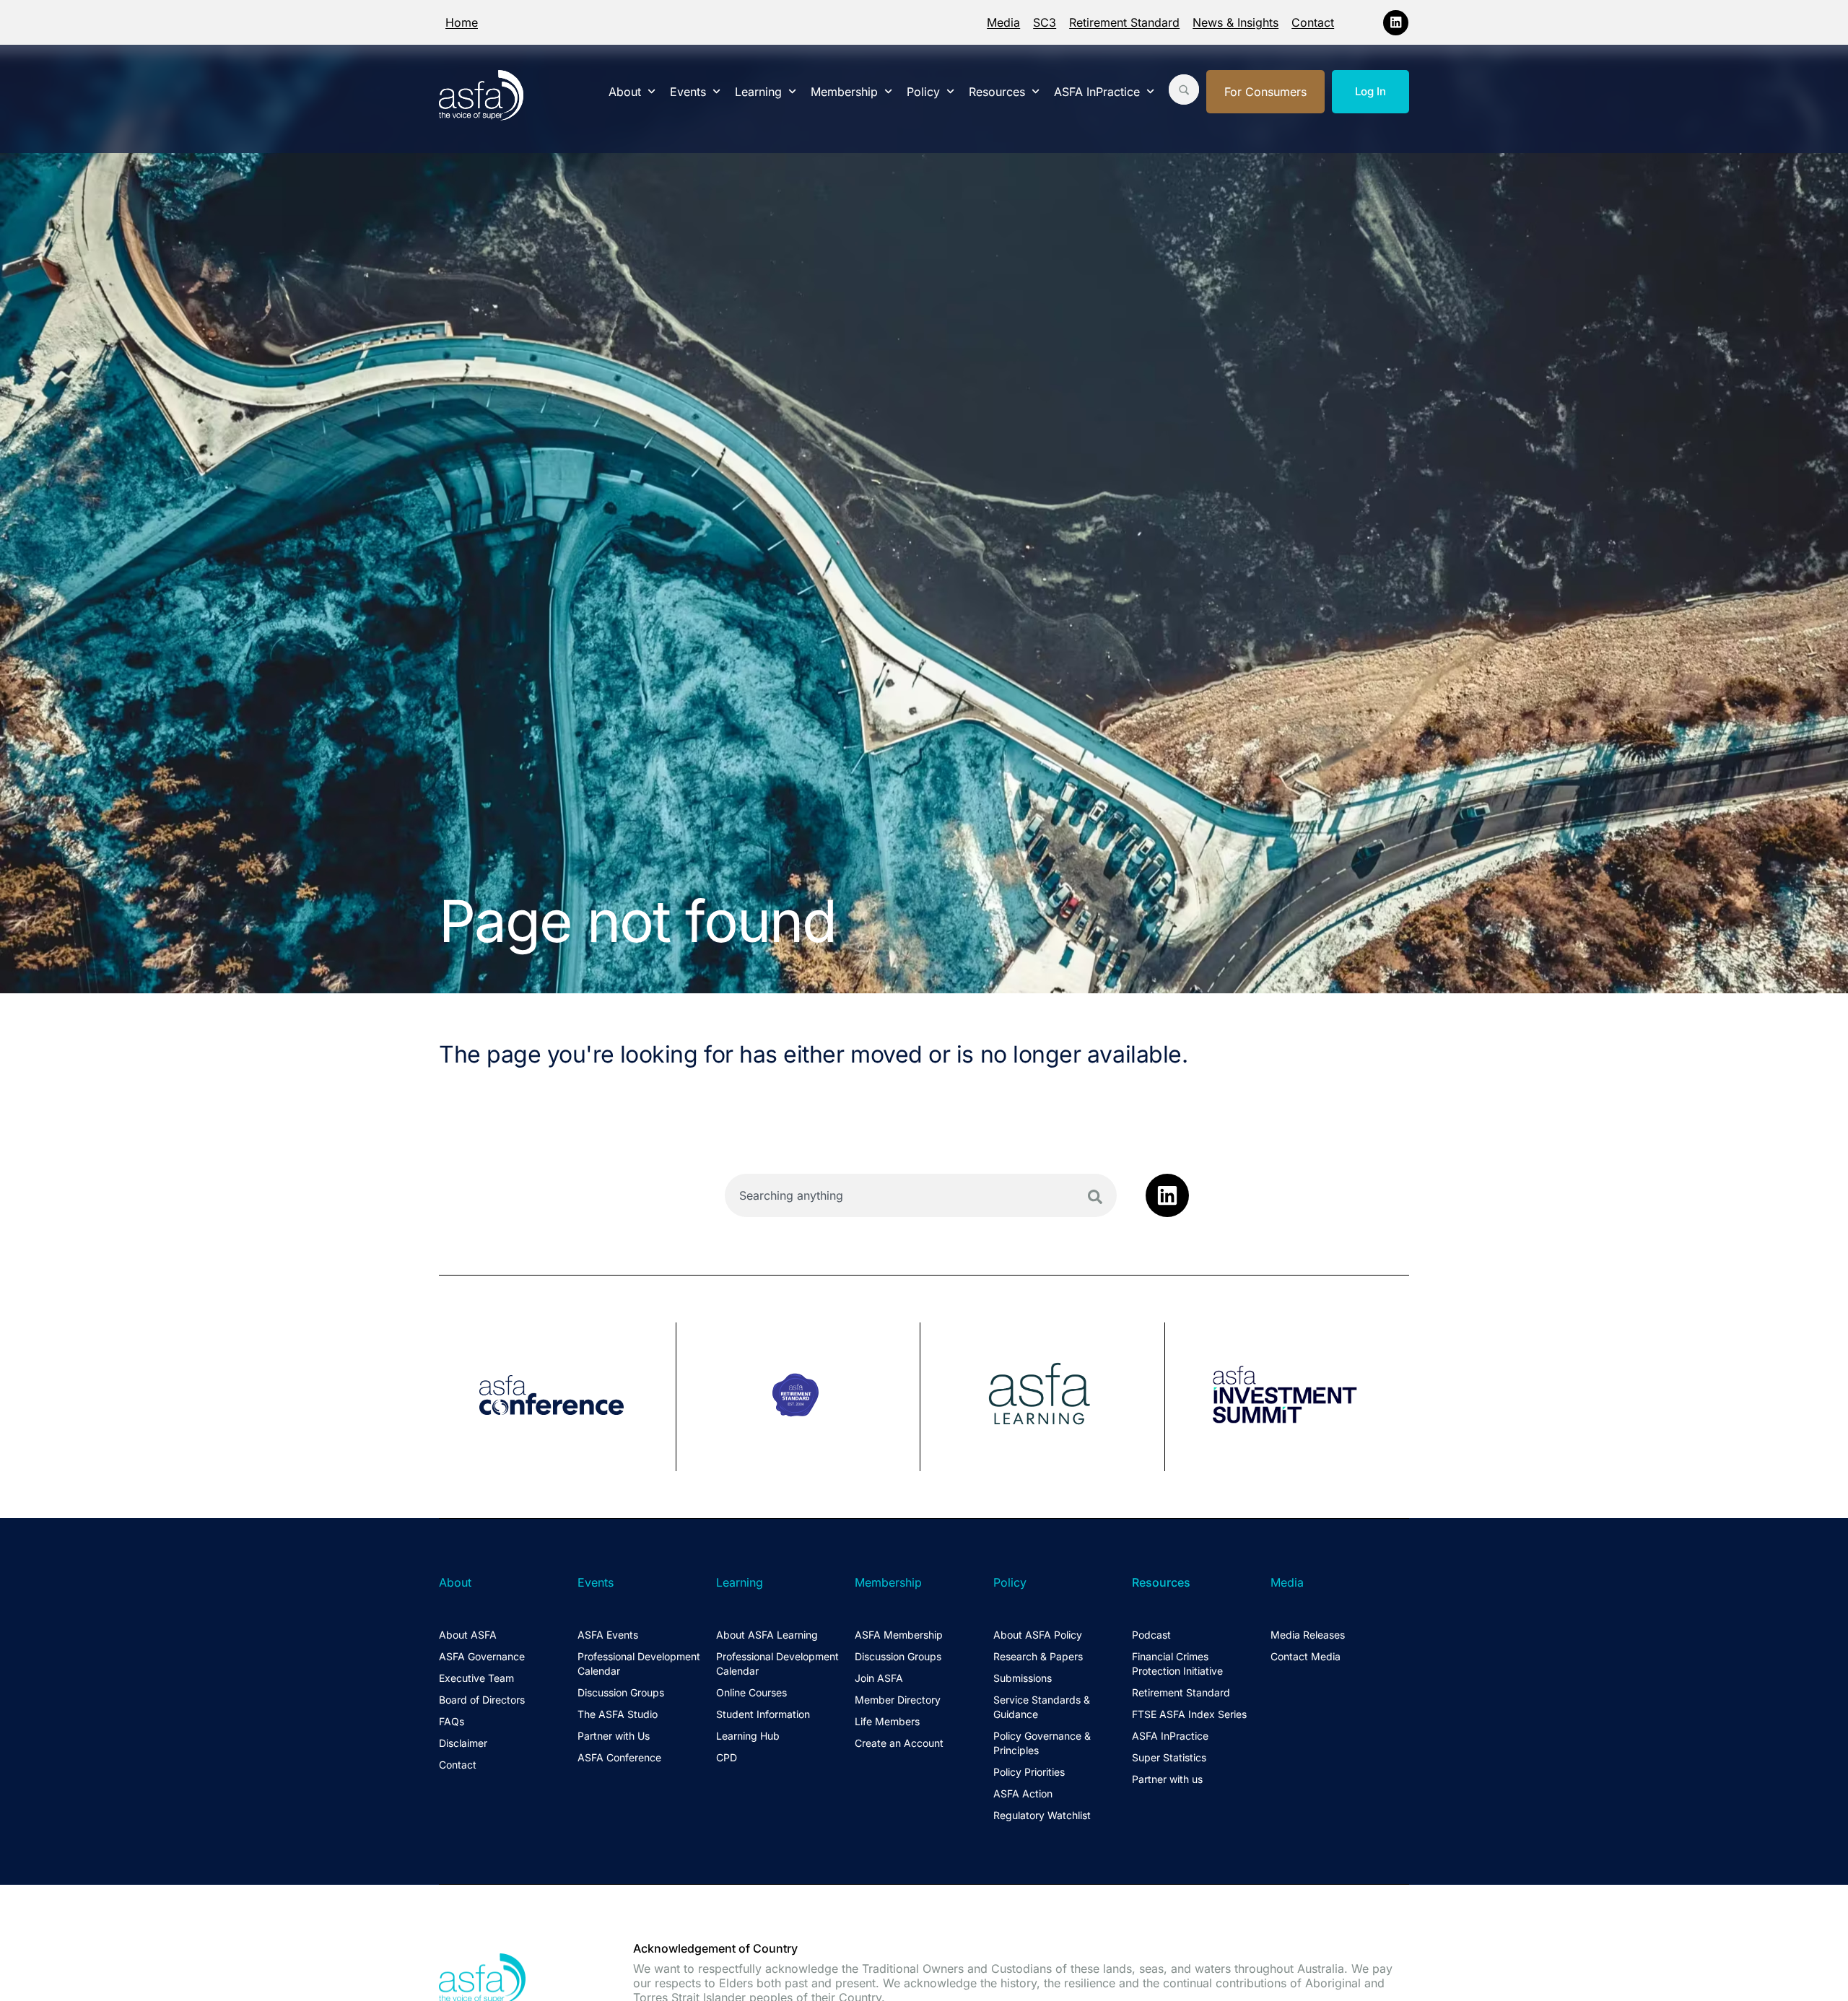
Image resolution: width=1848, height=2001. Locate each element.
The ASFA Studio (618, 1714)
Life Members (887, 1721)
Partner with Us (614, 1736)
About (625, 92)
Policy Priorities (1029, 1772)
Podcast (1151, 1635)
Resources (997, 92)
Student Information (763, 1714)
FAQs (452, 1721)
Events (688, 92)
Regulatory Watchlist (1042, 1815)
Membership (844, 92)
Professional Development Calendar (639, 1664)
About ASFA (468, 1635)
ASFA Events (608, 1635)
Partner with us (1167, 1779)
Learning (758, 92)
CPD (727, 1757)
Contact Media (1306, 1656)
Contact (1313, 22)
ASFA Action (1023, 1793)
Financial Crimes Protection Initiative (1177, 1664)
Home (462, 22)
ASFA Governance (482, 1656)
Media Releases (1308, 1635)
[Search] (1095, 1197)
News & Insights (1235, 22)
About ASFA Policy (1038, 1635)
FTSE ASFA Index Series (1189, 1714)
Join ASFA (879, 1678)
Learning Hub (748, 1736)
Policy (923, 92)
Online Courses (751, 1692)
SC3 (1045, 22)
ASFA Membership (899, 1635)
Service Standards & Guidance (1042, 1707)
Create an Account (899, 1743)
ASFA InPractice (1097, 92)
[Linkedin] (1396, 23)
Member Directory (898, 1700)
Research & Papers (1038, 1656)
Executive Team (476, 1678)
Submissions (1023, 1678)
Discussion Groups (621, 1692)
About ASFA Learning (767, 1635)
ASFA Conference (619, 1757)
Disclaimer (463, 1743)
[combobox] (921, 1195)
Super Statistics (1169, 1757)
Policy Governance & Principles (1042, 1743)
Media (1003, 22)
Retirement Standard (1124, 22)
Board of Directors (482, 1700)
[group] (558, 1397)
